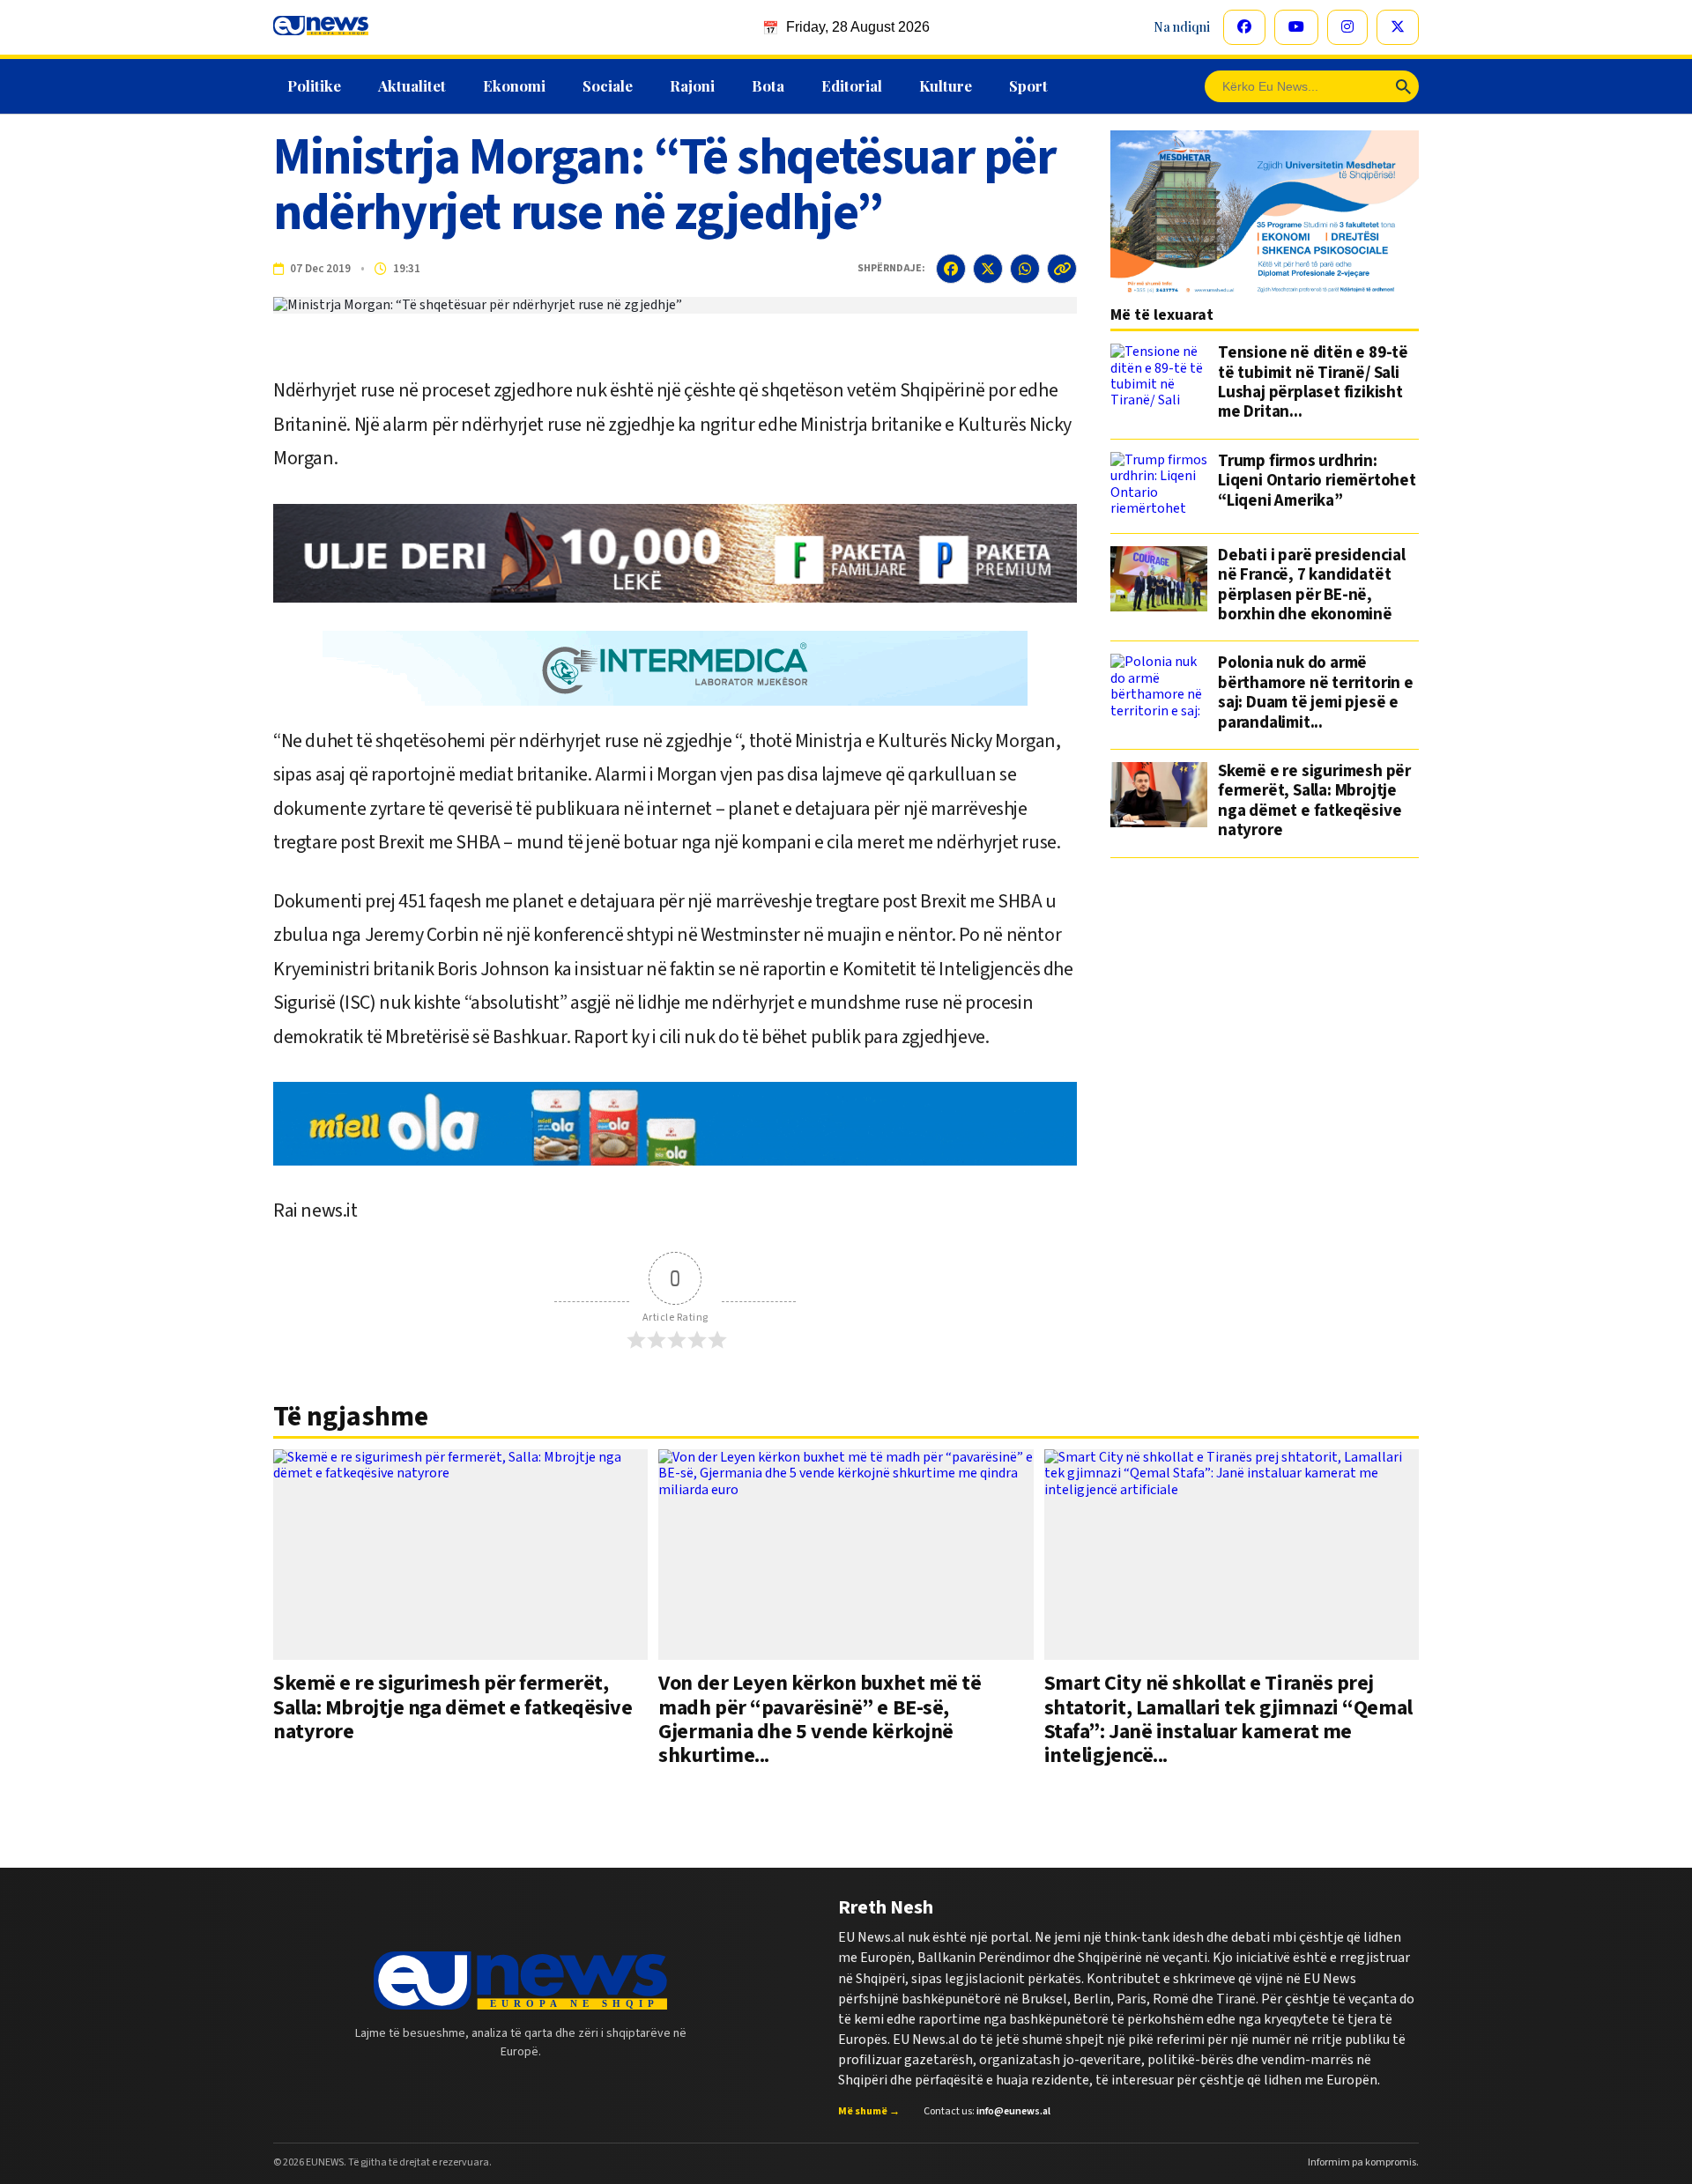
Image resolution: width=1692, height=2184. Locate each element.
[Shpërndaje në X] (988, 269)
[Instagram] (1347, 27)
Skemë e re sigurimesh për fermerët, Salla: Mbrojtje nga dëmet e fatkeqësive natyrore (1314, 802)
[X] (1398, 27)
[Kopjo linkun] (1062, 269)
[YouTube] (1296, 27)
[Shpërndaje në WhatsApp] (1025, 269)
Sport (1028, 85)
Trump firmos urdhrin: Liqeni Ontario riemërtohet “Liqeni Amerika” (1317, 482)
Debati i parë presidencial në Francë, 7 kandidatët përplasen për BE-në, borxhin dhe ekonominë (1312, 586)
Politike (314, 85)
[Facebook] (1244, 27)
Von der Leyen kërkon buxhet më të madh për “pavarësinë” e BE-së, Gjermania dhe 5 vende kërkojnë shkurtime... (820, 1719)
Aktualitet (412, 85)
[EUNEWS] (520, 1980)
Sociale (608, 85)
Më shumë (869, 2112)
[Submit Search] (1403, 86)
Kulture (946, 85)
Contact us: (987, 2112)
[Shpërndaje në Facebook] (951, 269)
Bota (768, 85)
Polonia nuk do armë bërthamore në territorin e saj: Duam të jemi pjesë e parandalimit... (1316, 693)
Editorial (852, 85)
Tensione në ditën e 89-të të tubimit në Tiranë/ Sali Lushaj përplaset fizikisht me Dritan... (1313, 383)
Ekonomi (514, 85)
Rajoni (692, 85)
